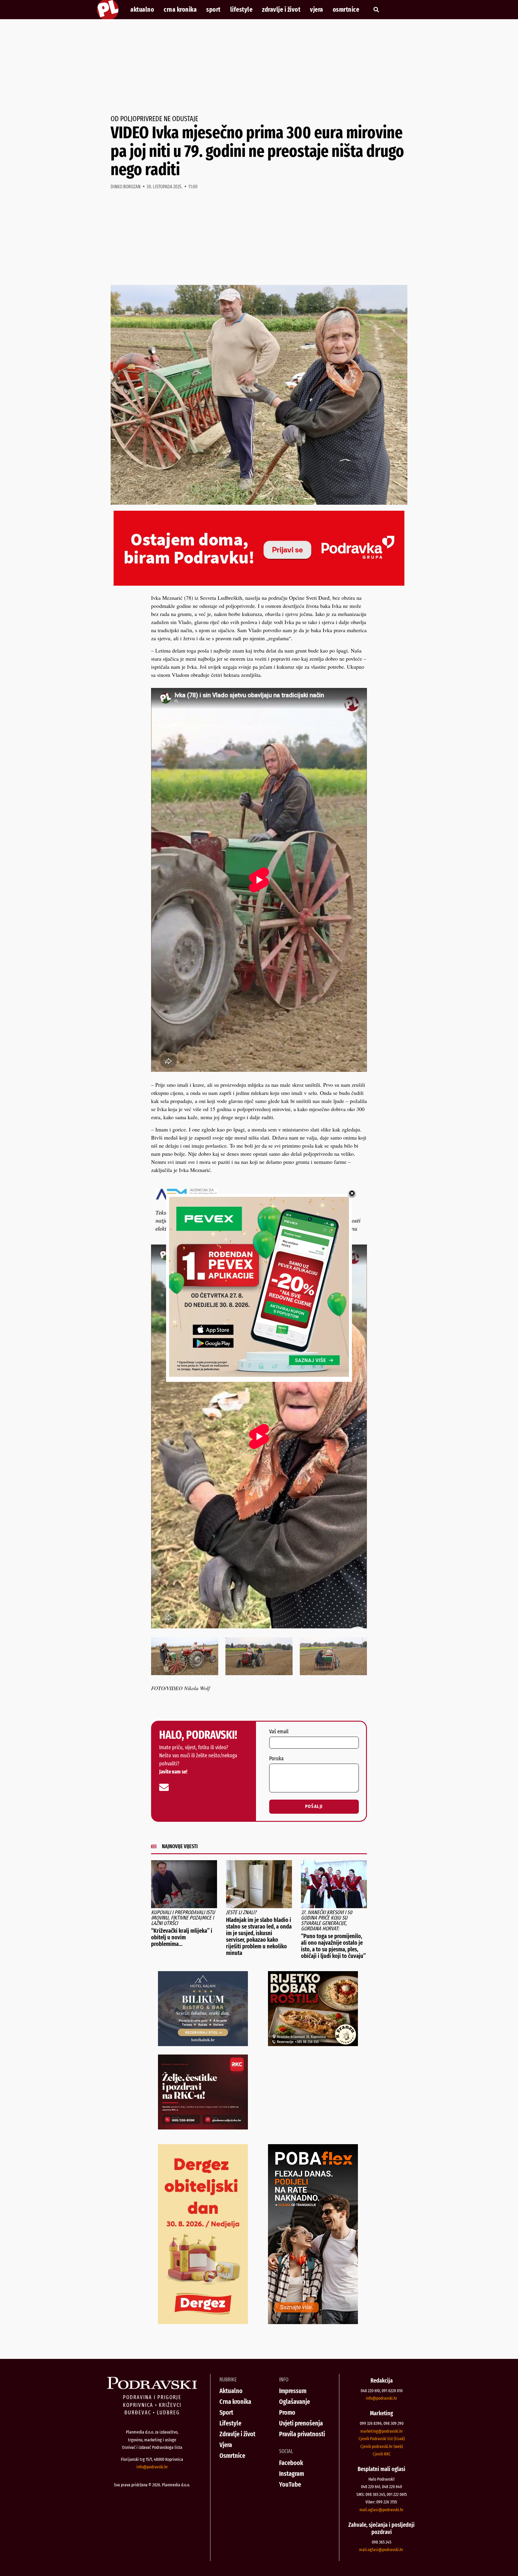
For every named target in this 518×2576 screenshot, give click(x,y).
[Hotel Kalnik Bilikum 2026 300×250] (203, 2044)
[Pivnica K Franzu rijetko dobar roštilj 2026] (313, 2044)
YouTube (290, 2484)
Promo (287, 2412)
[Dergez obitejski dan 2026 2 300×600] (203, 2322)
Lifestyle (241, 10)
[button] (376, 10)
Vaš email (279, 1732)
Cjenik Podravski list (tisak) (382, 2439)
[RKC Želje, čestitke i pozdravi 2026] (203, 2127)
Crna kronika (180, 10)
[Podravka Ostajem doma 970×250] (259, 584)
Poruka (276, 1759)
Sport (213, 10)
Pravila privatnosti (302, 2434)
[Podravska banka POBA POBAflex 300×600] (313, 2322)
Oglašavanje (295, 2402)
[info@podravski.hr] (164, 1787)
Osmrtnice (346, 10)
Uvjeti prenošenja (301, 2423)
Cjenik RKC (382, 2454)
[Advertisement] (259, 67)
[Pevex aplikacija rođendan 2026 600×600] (259, 1375)
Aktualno (142, 10)
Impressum (293, 2391)
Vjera (317, 10)
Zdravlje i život (281, 10)
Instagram (292, 2474)
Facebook (291, 2463)
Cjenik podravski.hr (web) (382, 2446)
